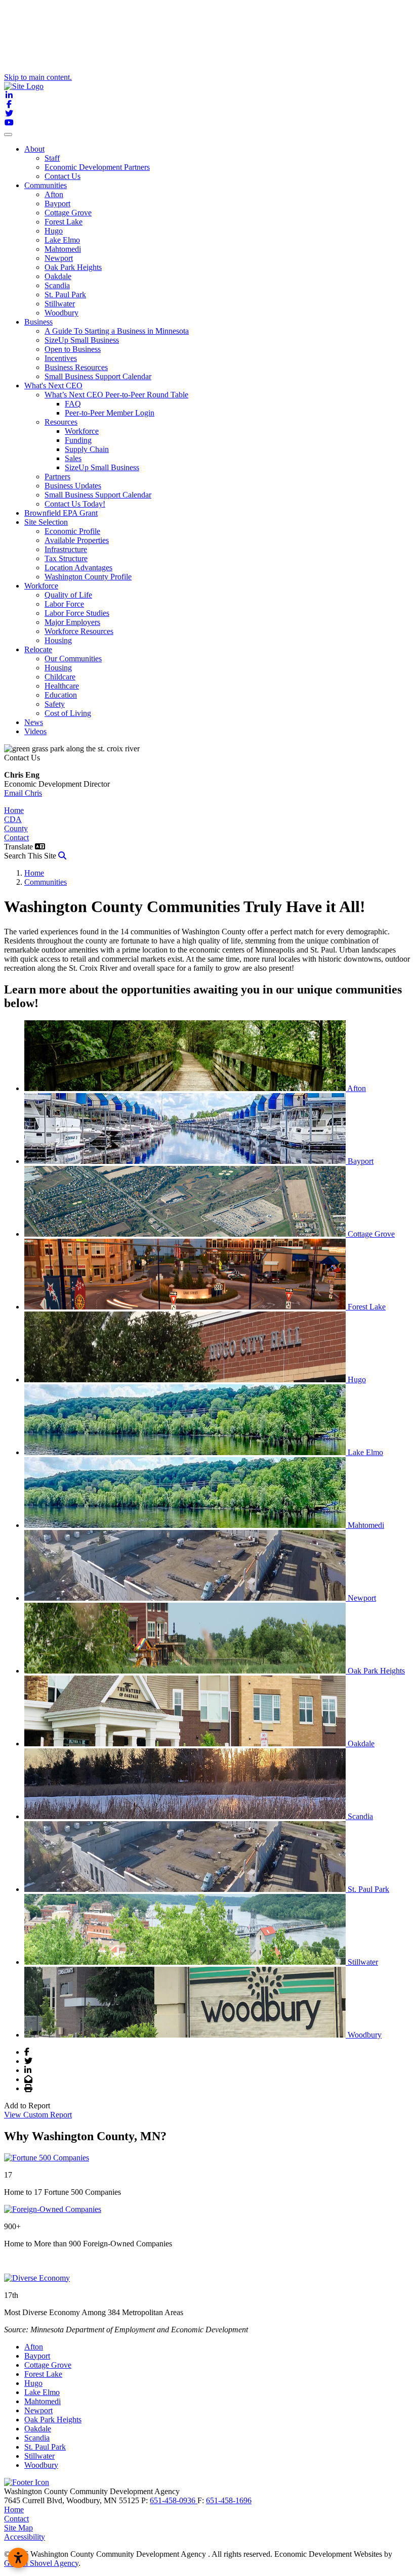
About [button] (34, 149)
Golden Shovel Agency (41, 2563)
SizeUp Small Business (82, 340)
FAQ (73, 404)
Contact (16, 838)
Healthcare (62, 686)
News (34, 722)
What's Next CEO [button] (53, 386)
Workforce (82, 431)
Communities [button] (46, 185)
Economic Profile (72, 531)
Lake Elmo (62, 240)
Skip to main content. (38, 77)
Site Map (18, 2528)
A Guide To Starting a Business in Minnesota (117, 331)
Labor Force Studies (77, 613)
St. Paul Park (65, 295)
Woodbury (61, 313)
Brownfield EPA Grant (61, 513)
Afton (54, 194)
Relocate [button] (38, 649)
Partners (57, 477)
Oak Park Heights (73, 267)
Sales (73, 458)
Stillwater (60, 304)
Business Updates (73, 486)
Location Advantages (78, 568)
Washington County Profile (88, 577)
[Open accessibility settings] (18, 2558)
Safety (55, 704)
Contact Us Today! (75, 504)
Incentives (61, 358)
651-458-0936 (174, 2500)
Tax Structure (66, 558)
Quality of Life (68, 595)
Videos (35, 731)
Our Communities (73, 659)
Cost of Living (68, 713)
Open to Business (73, 349)
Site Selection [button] (46, 522)
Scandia (57, 285)
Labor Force (64, 604)
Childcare (60, 677)
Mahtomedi (63, 249)
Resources (61, 422)
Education (61, 695)
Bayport (57, 204)
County (16, 828)
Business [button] (38, 322)
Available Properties (77, 540)
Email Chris (23, 793)
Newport (59, 258)
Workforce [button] (41, 586)
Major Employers (72, 622)
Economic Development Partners (97, 167)
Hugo (54, 231)
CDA (13, 819)
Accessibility (25, 2537)
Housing (58, 640)
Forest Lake (64, 222)
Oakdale (58, 276)
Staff (52, 158)
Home (14, 810)
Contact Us (63, 176)
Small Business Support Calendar (98, 376)
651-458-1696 (229, 2500)
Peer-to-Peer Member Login (110, 413)
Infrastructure (66, 549)
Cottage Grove (68, 213)
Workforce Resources (79, 631)
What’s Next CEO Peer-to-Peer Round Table (116, 395)
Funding (78, 440)
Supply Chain (87, 449)
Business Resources (76, 367)
